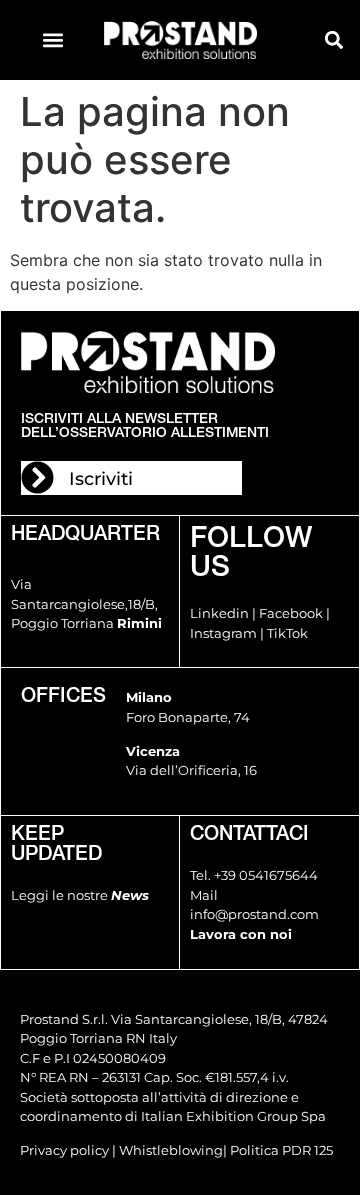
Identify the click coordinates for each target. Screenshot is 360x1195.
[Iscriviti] (37, 477)
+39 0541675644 (266, 875)
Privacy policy (64, 1150)
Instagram (223, 633)
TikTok (287, 633)
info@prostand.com (254, 914)
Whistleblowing (171, 1150)
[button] (52, 40)
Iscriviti (101, 479)
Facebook (291, 613)
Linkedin (219, 613)
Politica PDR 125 (281, 1150)
